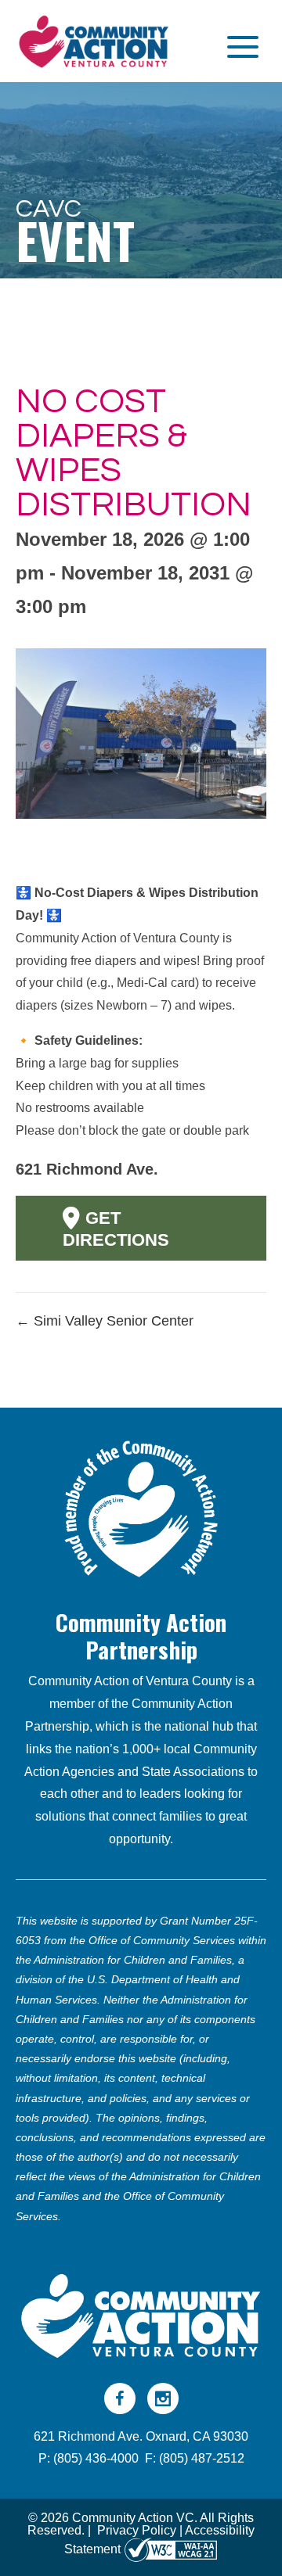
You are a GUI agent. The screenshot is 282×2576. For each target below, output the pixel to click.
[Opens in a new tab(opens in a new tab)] (171, 2549)
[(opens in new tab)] (141, 1507)
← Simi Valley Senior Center (105, 1321)
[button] (239, 47)
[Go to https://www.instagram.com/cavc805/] (163, 2398)
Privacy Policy (137, 2530)
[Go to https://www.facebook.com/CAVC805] (120, 2398)
